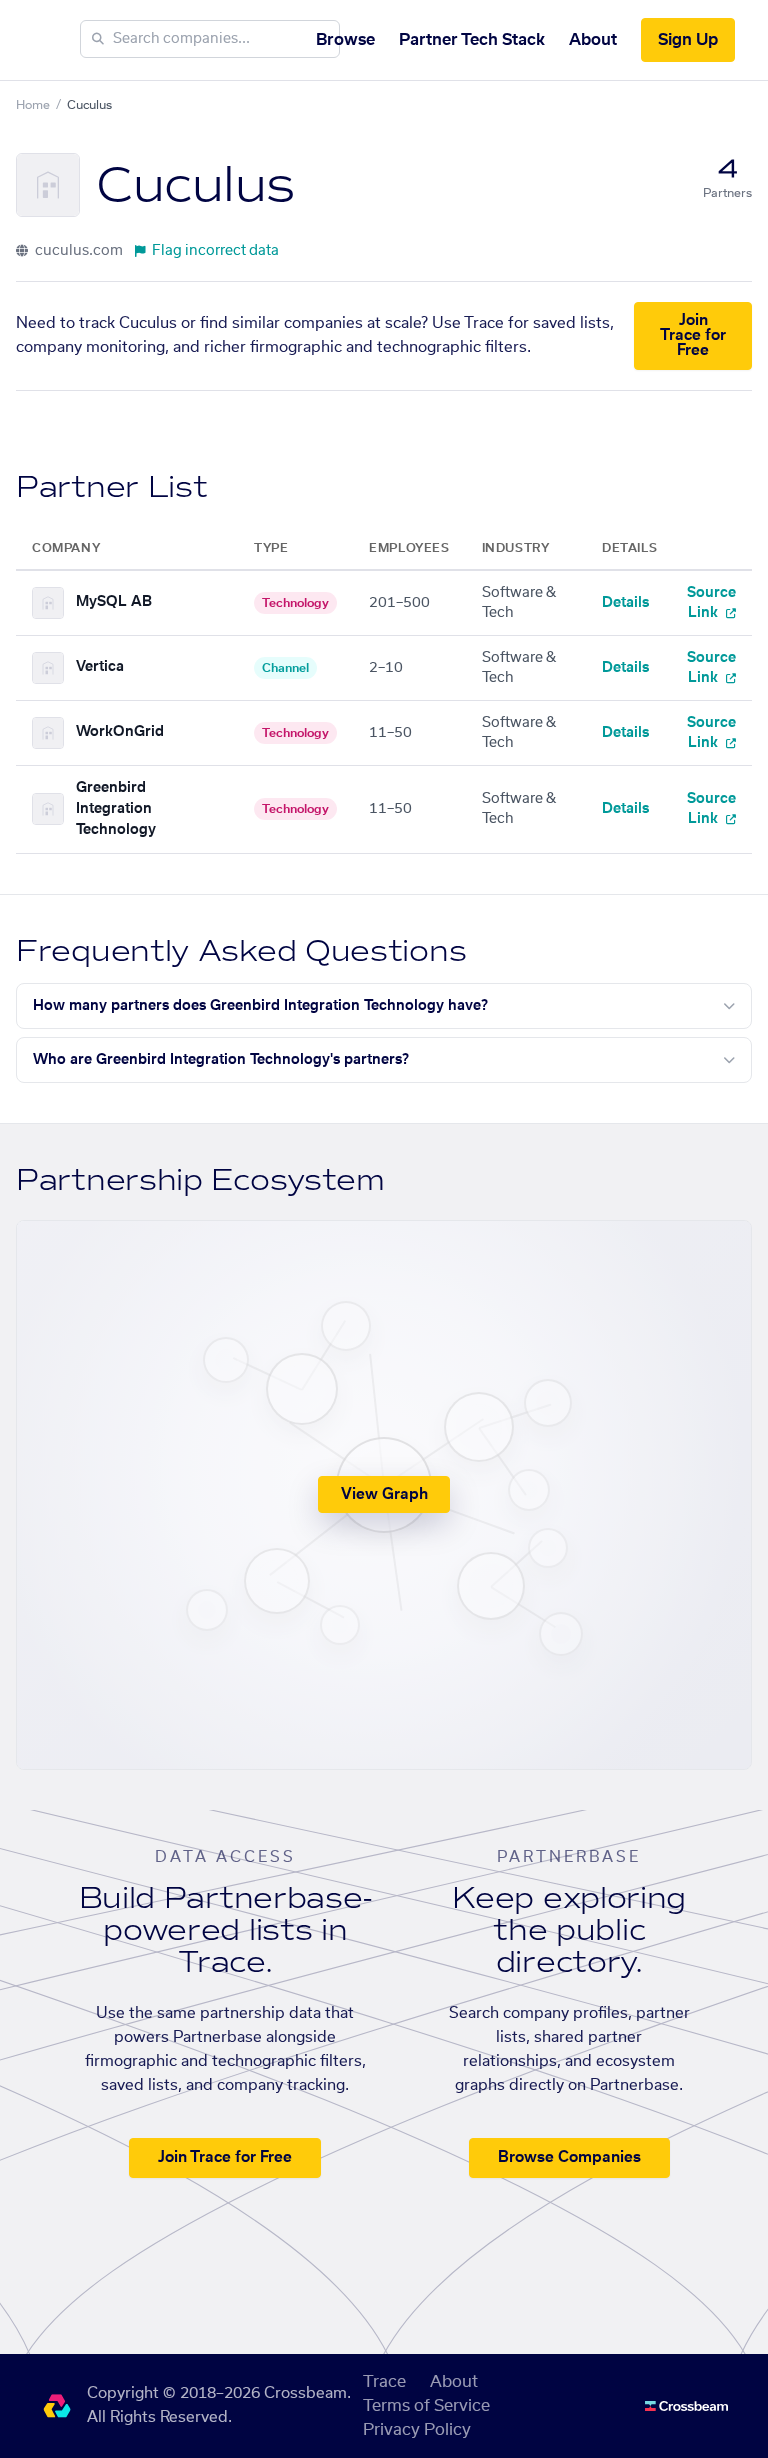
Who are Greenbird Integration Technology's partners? (221, 1060)
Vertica (100, 667)
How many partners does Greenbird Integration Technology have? (260, 1006)
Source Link (711, 603)
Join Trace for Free (693, 335)
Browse (345, 40)
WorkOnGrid (120, 732)
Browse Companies (569, 2157)
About (593, 40)
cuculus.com (77, 251)
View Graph (384, 1494)
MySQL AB (114, 602)
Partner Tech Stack (472, 40)
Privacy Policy (417, 2430)
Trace (384, 2382)
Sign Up (688, 40)
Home (33, 105)
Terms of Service (426, 2406)
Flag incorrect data (215, 251)
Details (625, 603)
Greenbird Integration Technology (116, 809)
